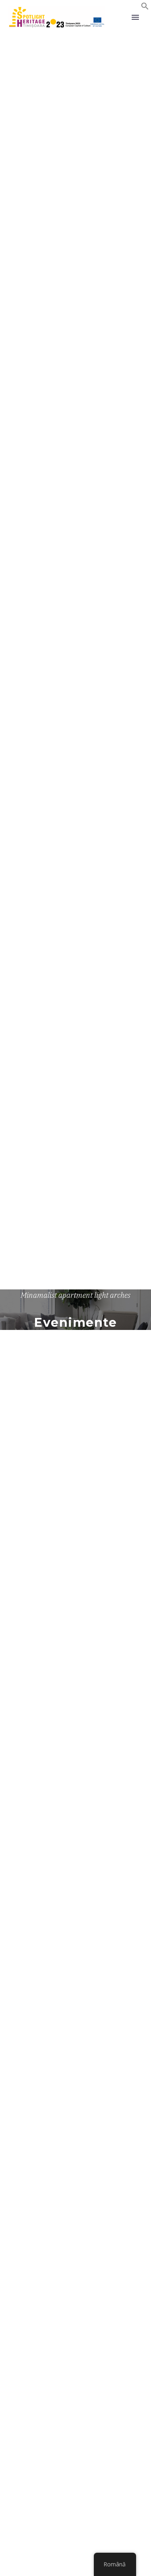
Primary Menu (135, 17)
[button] (145, 8)
